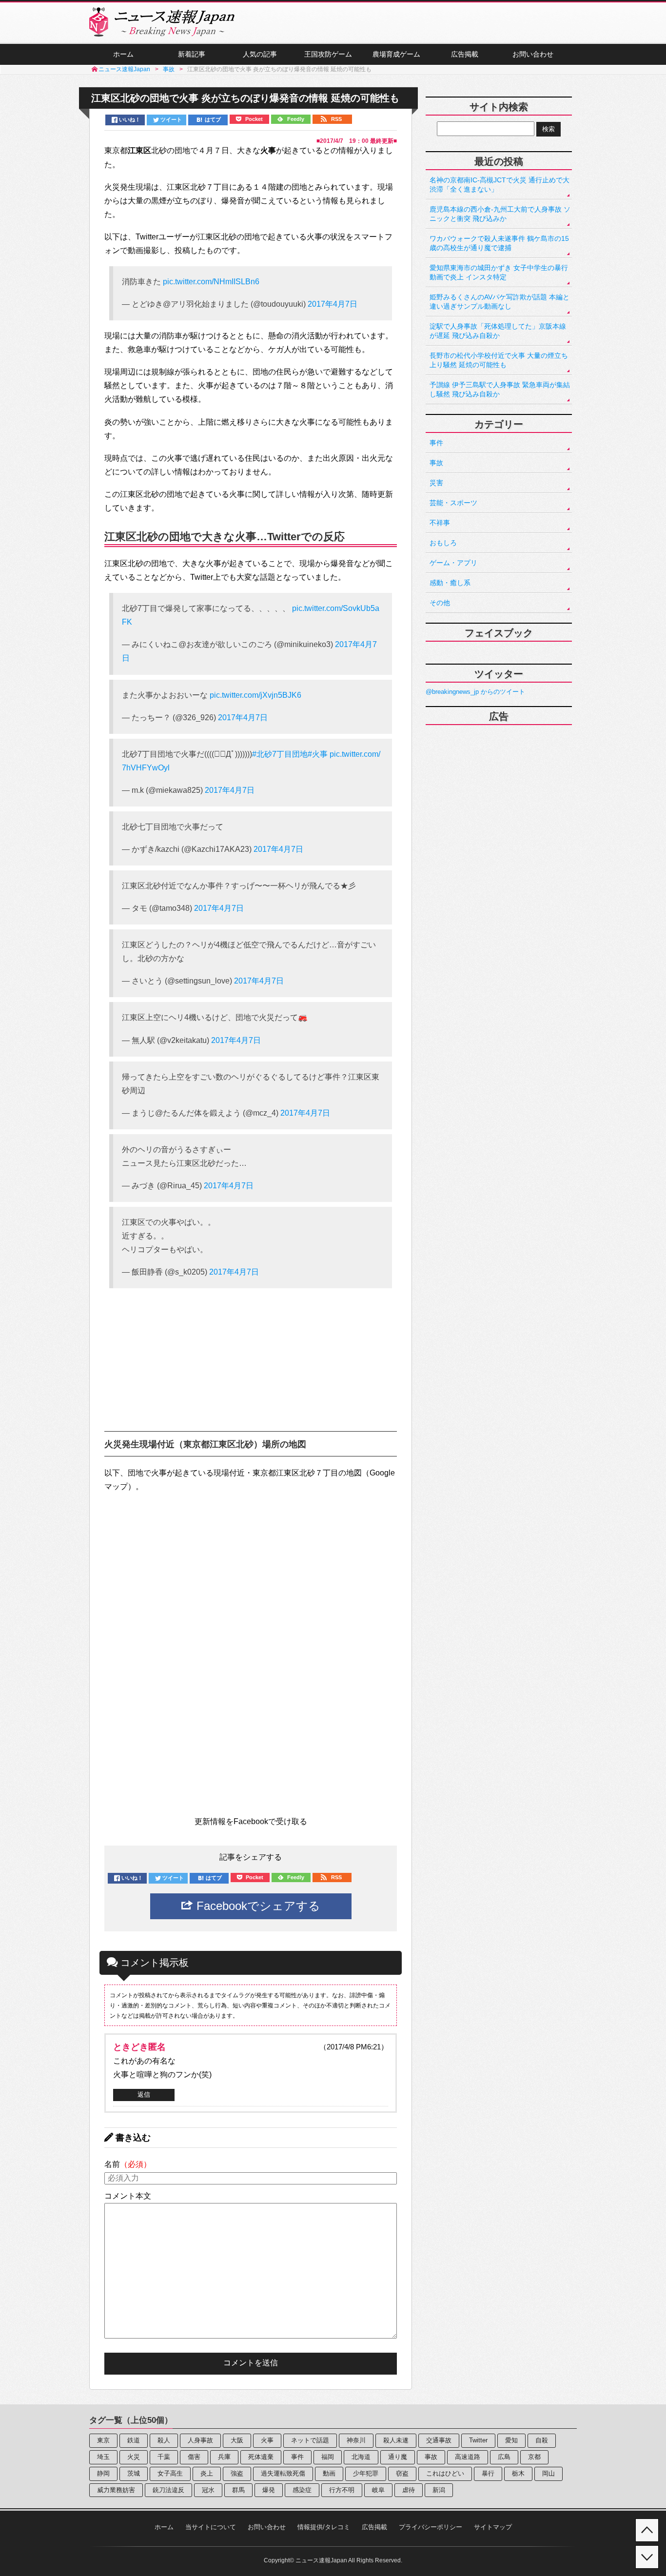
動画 (329, 2473)
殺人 (164, 2440)
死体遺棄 (261, 2457)
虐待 (409, 2490)
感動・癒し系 (450, 583)
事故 (436, 463)
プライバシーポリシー (431, 2527)
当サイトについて (211, 2527)
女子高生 (170, 2473)
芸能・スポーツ (453, 503)
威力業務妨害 (116, 2490)
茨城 (134, 2473)
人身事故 (200, 2440)
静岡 (103, 2473)
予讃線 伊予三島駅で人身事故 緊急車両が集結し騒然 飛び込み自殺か (500, 389)
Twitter (478, 2440)
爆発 (269, 2490)
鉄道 (134, 2440)
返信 (144, 2094)
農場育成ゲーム (396, 54)
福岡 (328, 2457)
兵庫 (224, 2457)
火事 (267, 2440)
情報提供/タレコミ (324, 2527)
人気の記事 (260, 54)
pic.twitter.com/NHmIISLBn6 (211, 282)
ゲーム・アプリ (453, 563)
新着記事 (192, 54)
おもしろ (443, 543)
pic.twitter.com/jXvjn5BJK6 (255, 695)
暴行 (488, 2473)
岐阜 (378, 2490)
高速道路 (468, 2457)
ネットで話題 (310, 2440)
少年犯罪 (366, 2473)
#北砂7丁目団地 (280, 754)
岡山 (548, 2473)
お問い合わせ (533, 54)
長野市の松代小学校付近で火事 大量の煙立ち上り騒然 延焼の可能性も (499, 360)
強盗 (237, 2473)
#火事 (318, 754)
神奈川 (356, 2440)
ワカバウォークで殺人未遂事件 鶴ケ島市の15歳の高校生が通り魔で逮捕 (499, 243)
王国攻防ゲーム (328, 54)
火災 (134, 2457)
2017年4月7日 (333, 304)
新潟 (439, 2490)
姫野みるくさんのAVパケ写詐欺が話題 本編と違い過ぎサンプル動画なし (499, 302)
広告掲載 (465, 54)
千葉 (164, 2457)
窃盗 (402, 2473)
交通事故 (439, 2440)
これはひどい (445, 2473)
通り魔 (398, 2457)
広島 (504, 2457)
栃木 (518, 2473)
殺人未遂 (396, 2440)
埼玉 (103, 2457)
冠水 (208, 2490)
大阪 (237, 2440)
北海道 (361, 2457)
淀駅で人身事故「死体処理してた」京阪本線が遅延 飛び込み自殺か (498, 331)
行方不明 (342, 2490)
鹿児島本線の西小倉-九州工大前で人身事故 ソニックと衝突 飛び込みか (500, 214)
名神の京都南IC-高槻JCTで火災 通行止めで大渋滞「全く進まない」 (499, 185)
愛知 (511, 2440)
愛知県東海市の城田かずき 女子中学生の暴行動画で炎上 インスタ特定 (499, 272)
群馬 (238, 2490)
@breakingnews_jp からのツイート (475, 692)
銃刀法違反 (168, 2490)
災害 (436, 483)
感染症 (302, 2490)
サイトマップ (493, 2527)
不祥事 (440, 523)
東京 (103, 2440)
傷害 (194, 2457)
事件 (436, 443)
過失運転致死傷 (283, 2473)
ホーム (123, 54)
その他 (440, 603)
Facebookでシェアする (257, 1906)
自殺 (542, 2440)
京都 (534, 2457)
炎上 (207, 2473)
